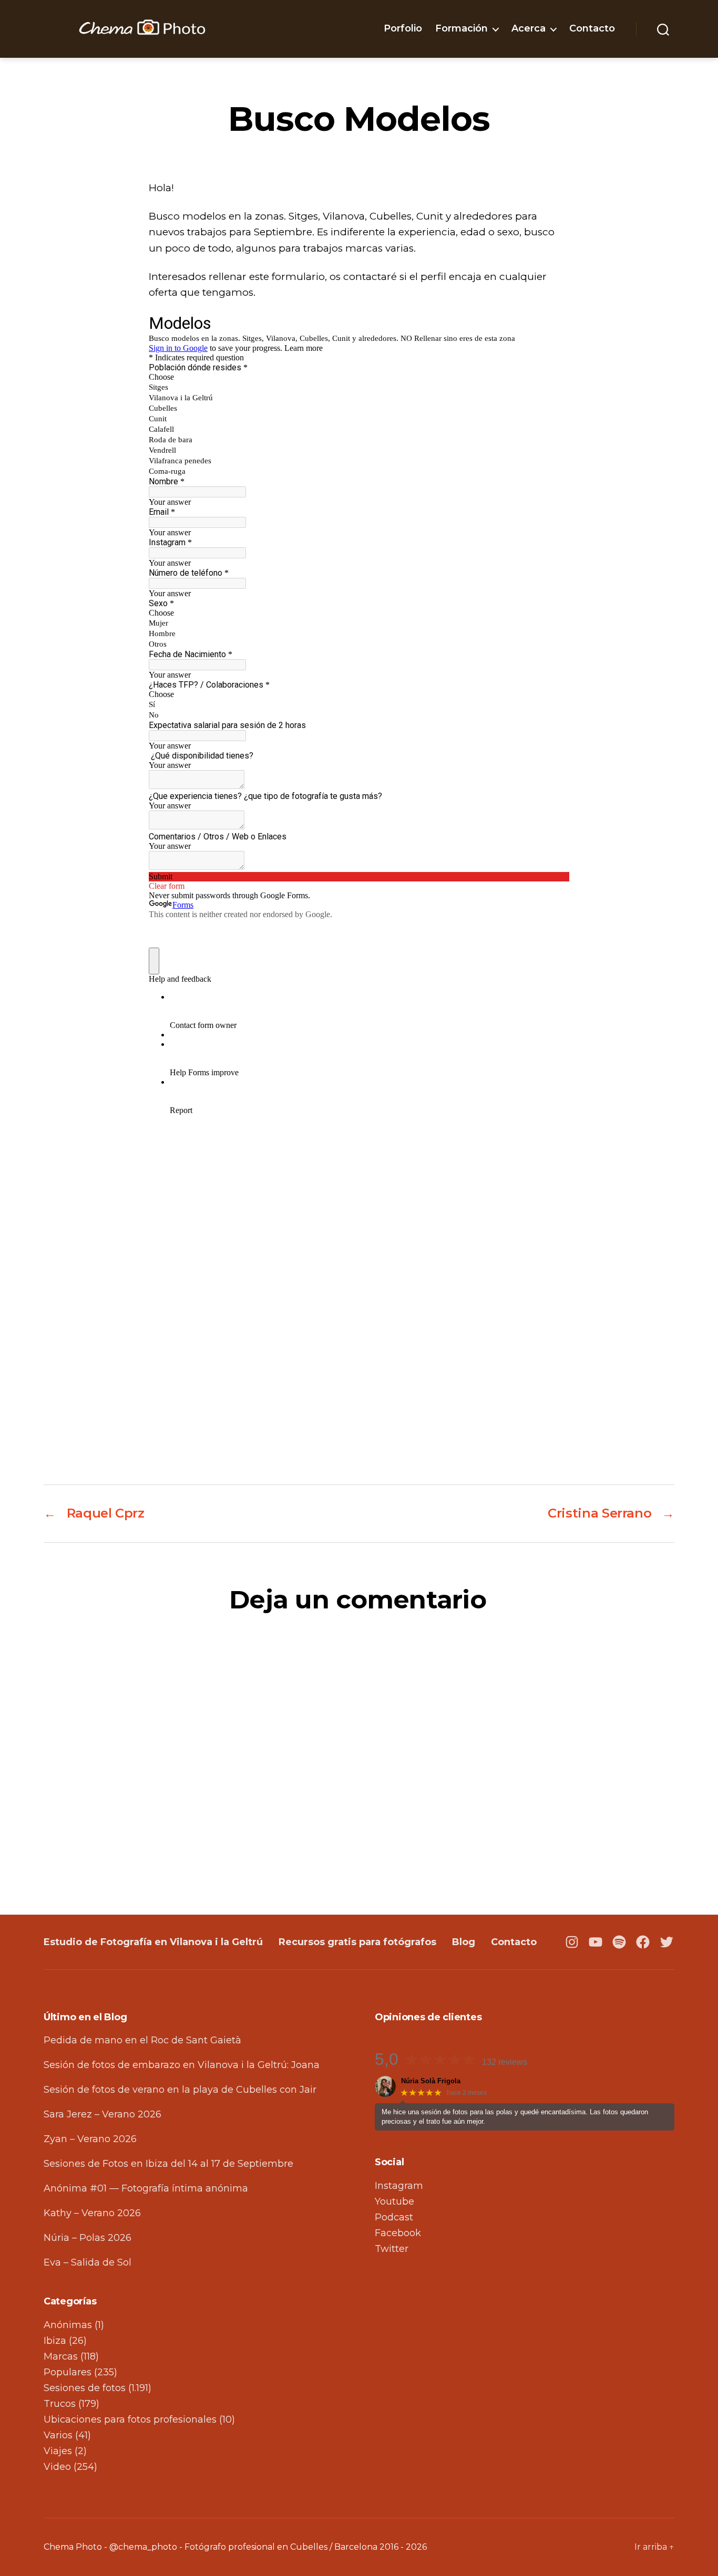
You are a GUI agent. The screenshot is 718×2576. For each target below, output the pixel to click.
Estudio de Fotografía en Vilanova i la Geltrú (153, 1942)
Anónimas (68, 2325)
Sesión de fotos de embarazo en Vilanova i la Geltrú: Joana (182, 2065)
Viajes (58, 2451)
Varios (58, 2435)
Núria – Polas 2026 (88, 2238)
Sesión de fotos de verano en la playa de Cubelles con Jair (180, 2090)
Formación (461, 29)
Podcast (394, 2217)
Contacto (592, 29)
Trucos (60, 2404)
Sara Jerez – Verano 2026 (102, 2114)
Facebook (398, 2233)
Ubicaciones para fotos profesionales (130, 2419)
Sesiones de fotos (85, 2388)
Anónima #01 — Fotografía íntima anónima (146, 2188)
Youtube (394, 2201)
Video (57, 2467)
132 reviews (505, 2062)
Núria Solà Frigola (431, 2081)
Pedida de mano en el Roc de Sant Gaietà (142, 2040)
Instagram (399, 2186)
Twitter (392, 2249)
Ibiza (55, 2341)
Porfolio (403, 29)
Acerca (529, 29)
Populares (68, 2372)
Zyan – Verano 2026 (90, 2139)
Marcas (61, 2356)
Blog (464, 1942)
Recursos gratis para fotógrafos (357, 1942)
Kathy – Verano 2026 (92, 2213)
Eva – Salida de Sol (88, 2262)
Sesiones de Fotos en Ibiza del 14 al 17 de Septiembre (168, 2164)
